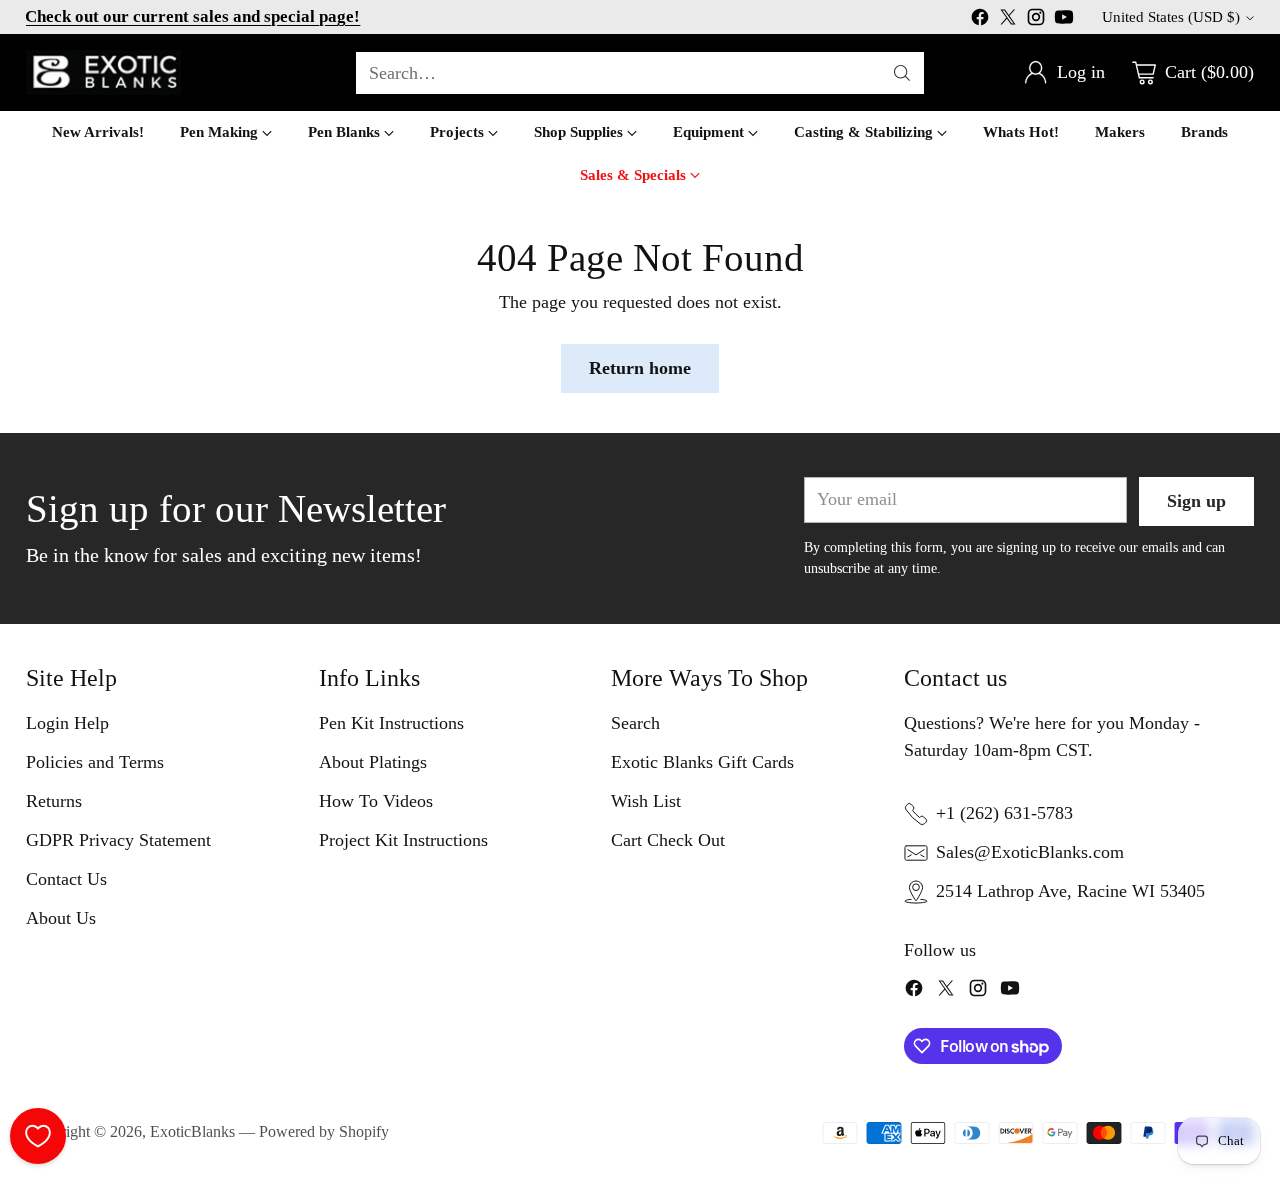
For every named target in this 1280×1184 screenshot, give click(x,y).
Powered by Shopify (324, 1131)
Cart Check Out (668, 840)
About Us (61, 918)
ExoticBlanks (192, 1131)
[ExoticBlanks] (103, 72)
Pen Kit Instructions (391, 723)
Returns (54, 801)
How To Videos (376, 801)
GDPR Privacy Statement (118, 840)
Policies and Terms (95, 762)
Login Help (67, 723)
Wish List (646, 801)
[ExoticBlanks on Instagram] (1036, 21)
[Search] (902, 73)
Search (635, 723)
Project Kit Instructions (403, 840)
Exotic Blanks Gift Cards (702, 762)
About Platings (373, 762)
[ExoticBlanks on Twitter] (1008, 21)
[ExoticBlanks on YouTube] (1064, 21)
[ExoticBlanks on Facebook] (980, 21)
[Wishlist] (38, 1136)
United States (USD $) (1171, 17)
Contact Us (66, 879)
